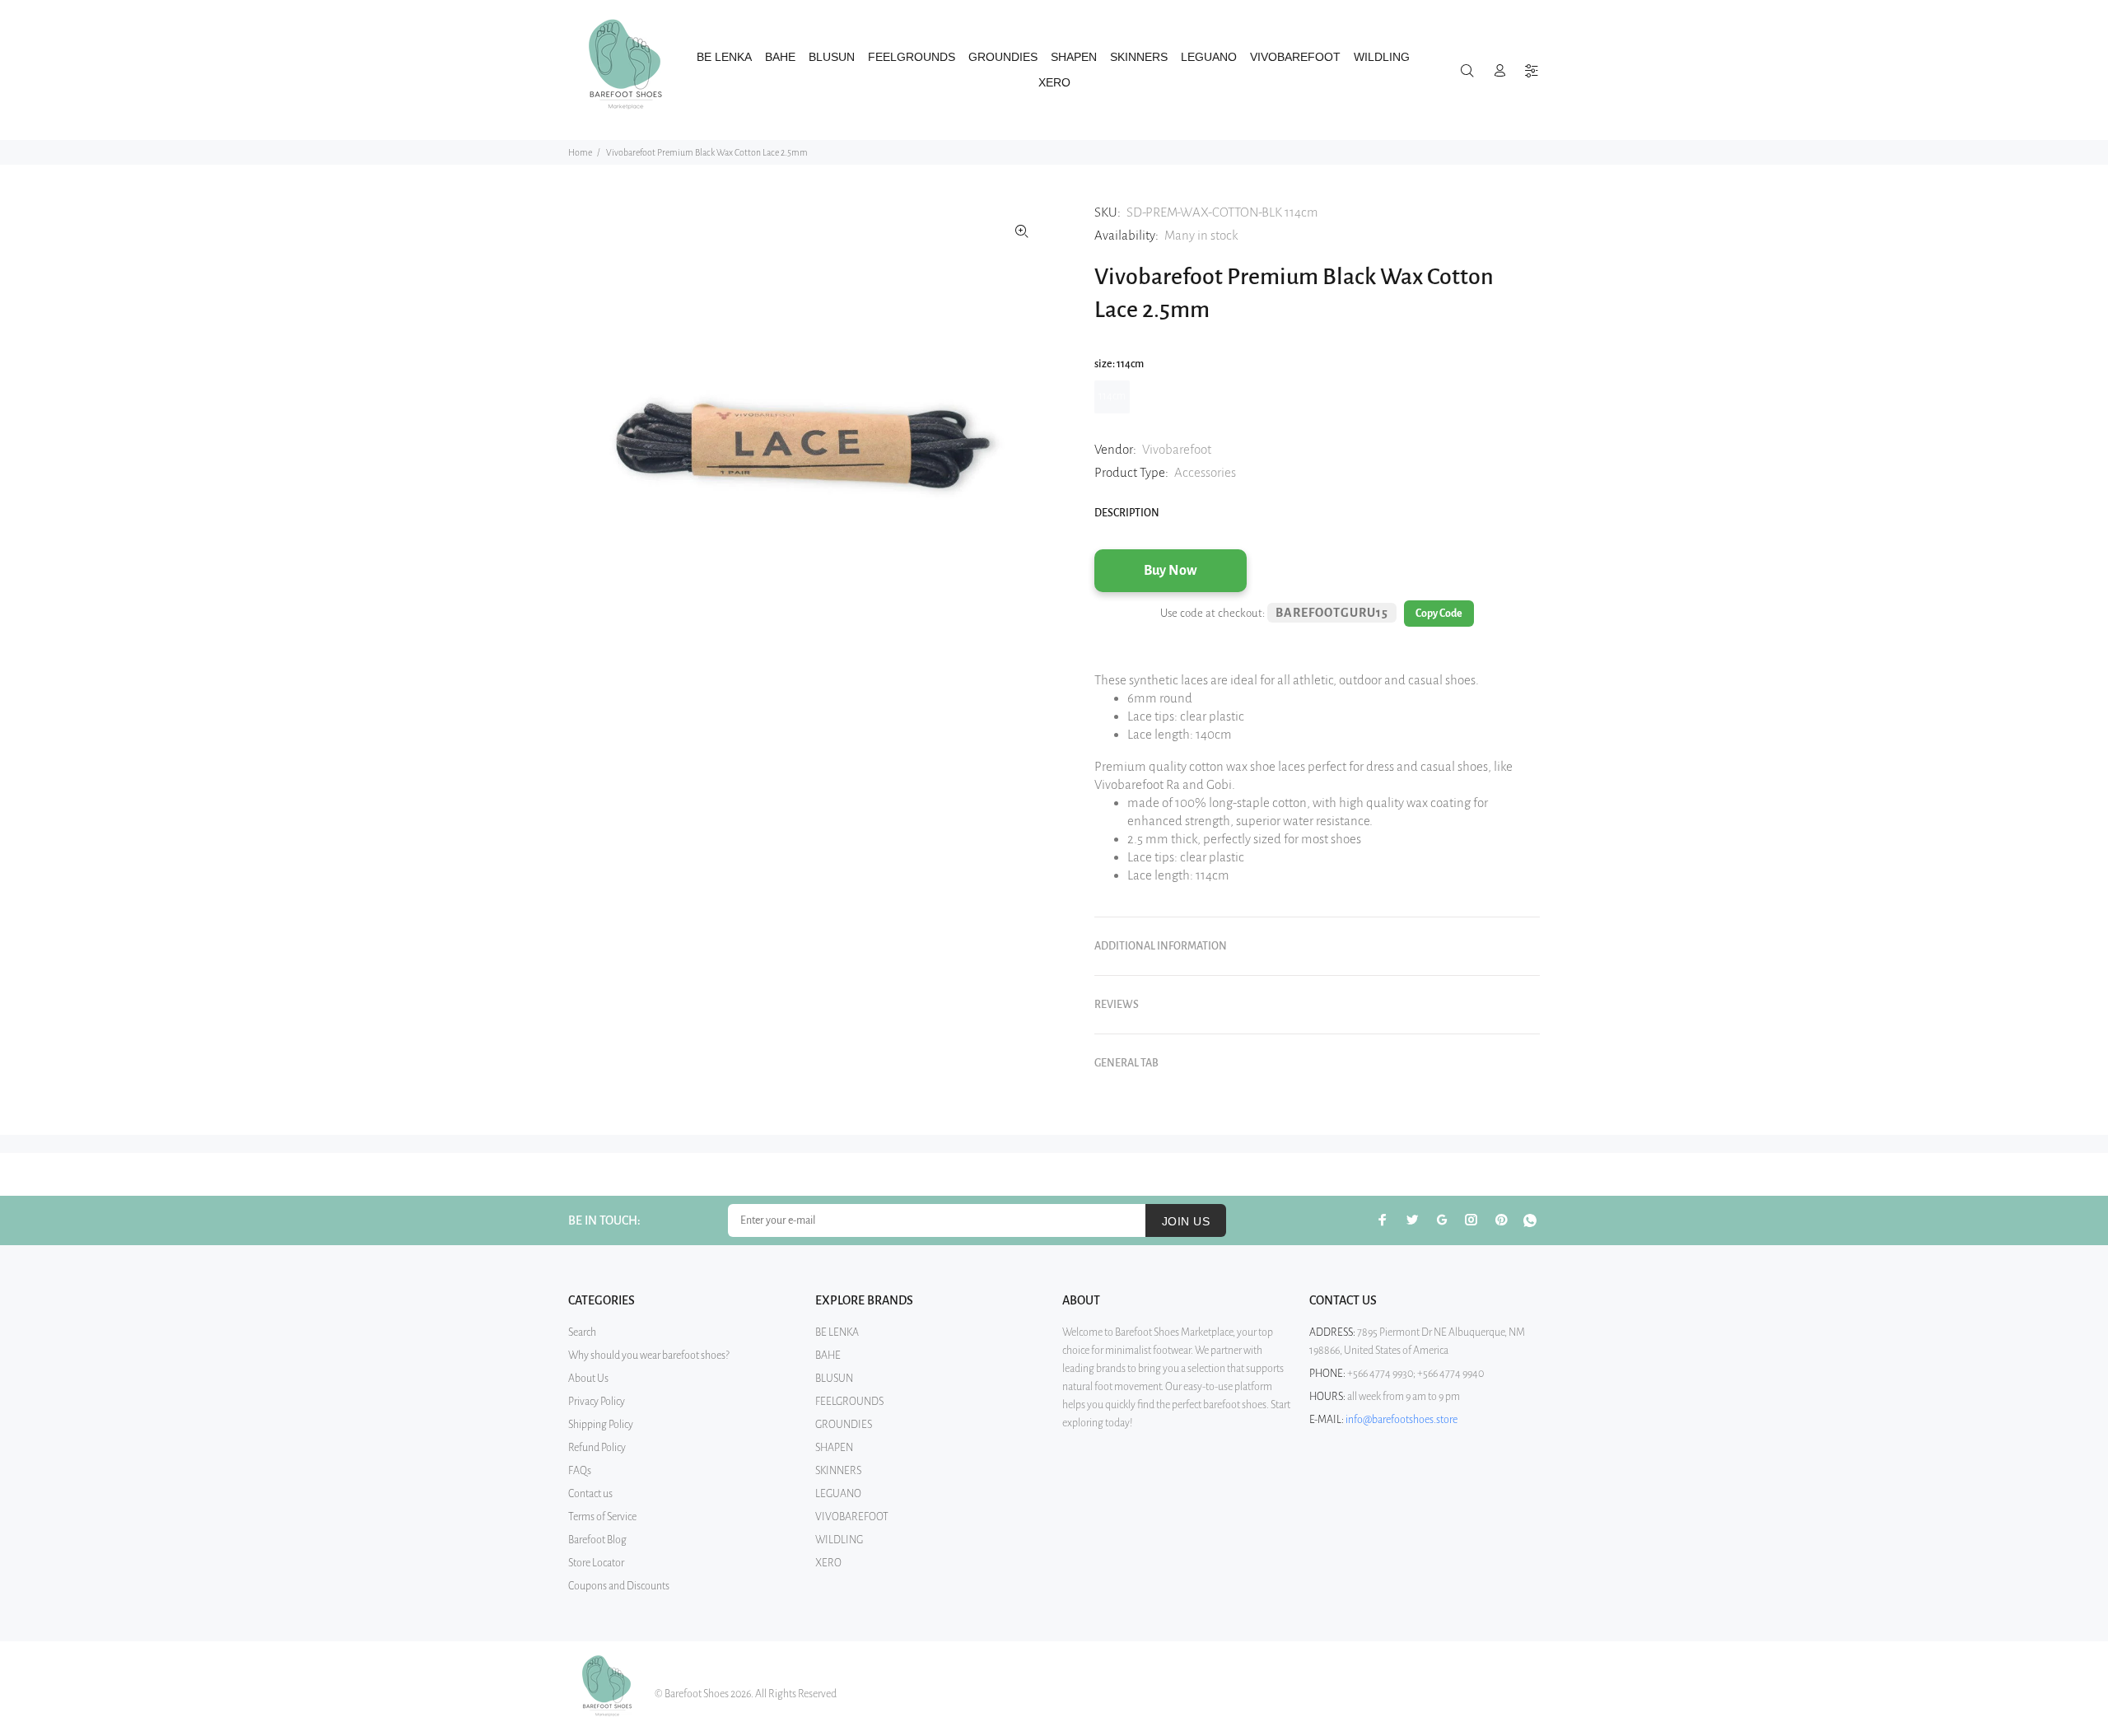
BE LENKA (837, 1332)
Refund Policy (597, 1448)
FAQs (580, 1471)
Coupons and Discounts (619, 1586)
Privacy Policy (597, 1402)
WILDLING (839, 1540)
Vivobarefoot (1177, 449)
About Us (588, 1379)
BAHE (828, 1356)
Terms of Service (602, 1517)
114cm (1112, 396)
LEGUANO (838, 1494)
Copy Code (1439, 614)
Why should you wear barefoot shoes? (649, 1356)
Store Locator (596, 1563)
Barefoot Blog (597, 1540)
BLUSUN (834, 1379)
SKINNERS (838, 1471)
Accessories (1205, 472)
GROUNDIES (844, 1425)
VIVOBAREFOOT (852, 1517)
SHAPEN (834, 1448)
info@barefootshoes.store (1401, 1420)
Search (582, 1332)
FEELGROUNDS (849, 1402)
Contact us (590, 1494)
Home (580, 152)
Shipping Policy (601, 1425)
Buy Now (1171, 571)
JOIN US (1186, 1221)
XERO (828, 1563)
